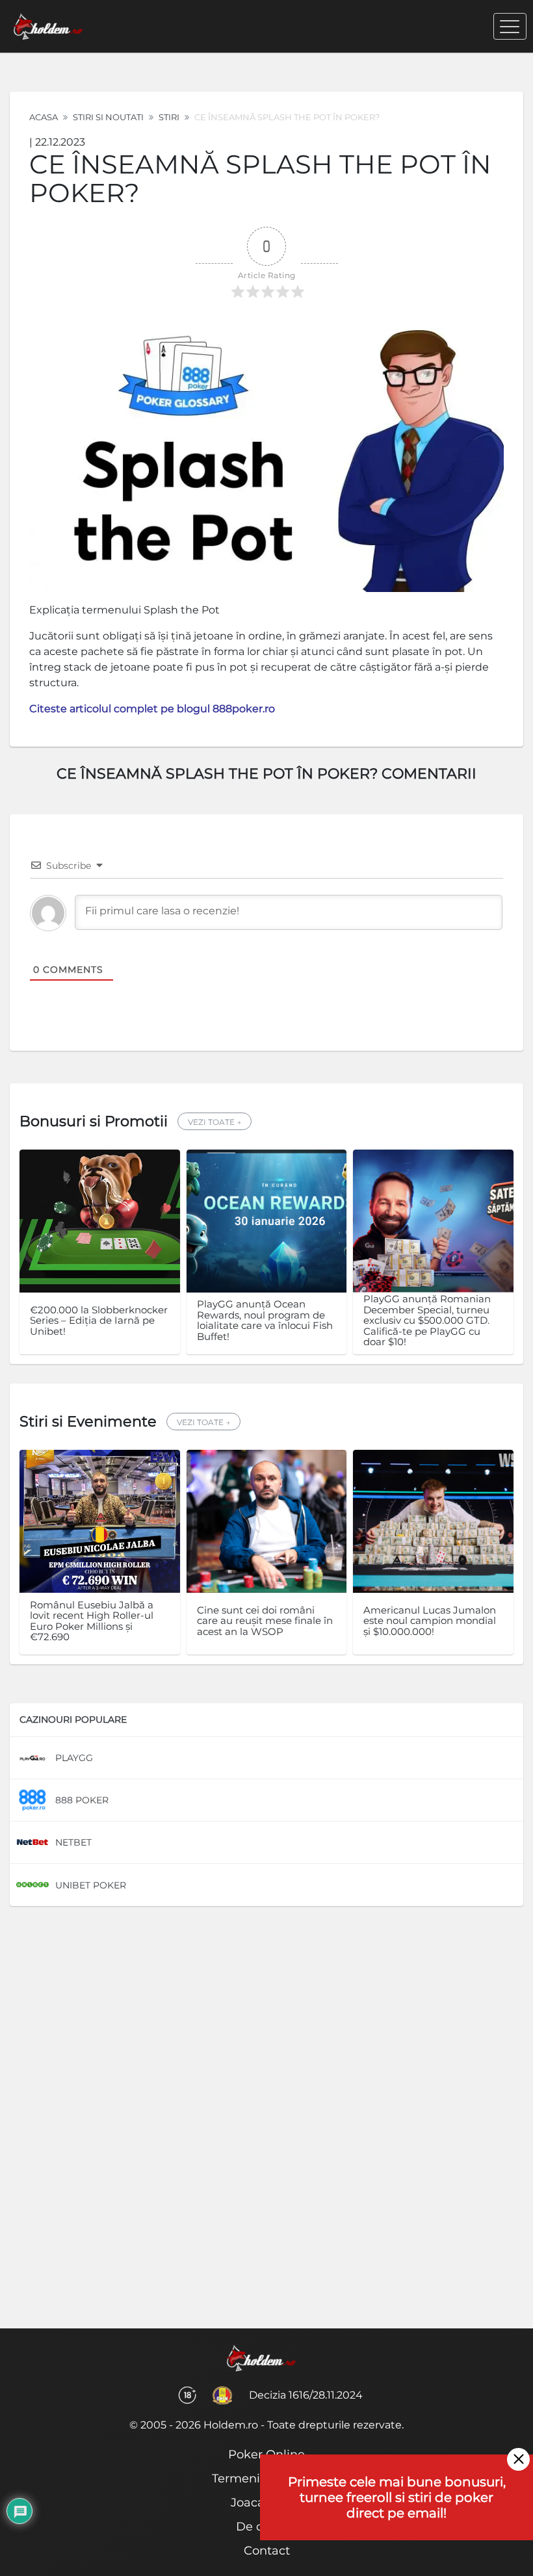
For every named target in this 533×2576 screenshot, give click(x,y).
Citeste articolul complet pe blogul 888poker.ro (152, 709)
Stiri (169, 117)
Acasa (44, 117)
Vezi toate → (214, 1122)
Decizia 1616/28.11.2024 (306, 2395)
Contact (267, 2551)
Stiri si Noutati (108, 117)
